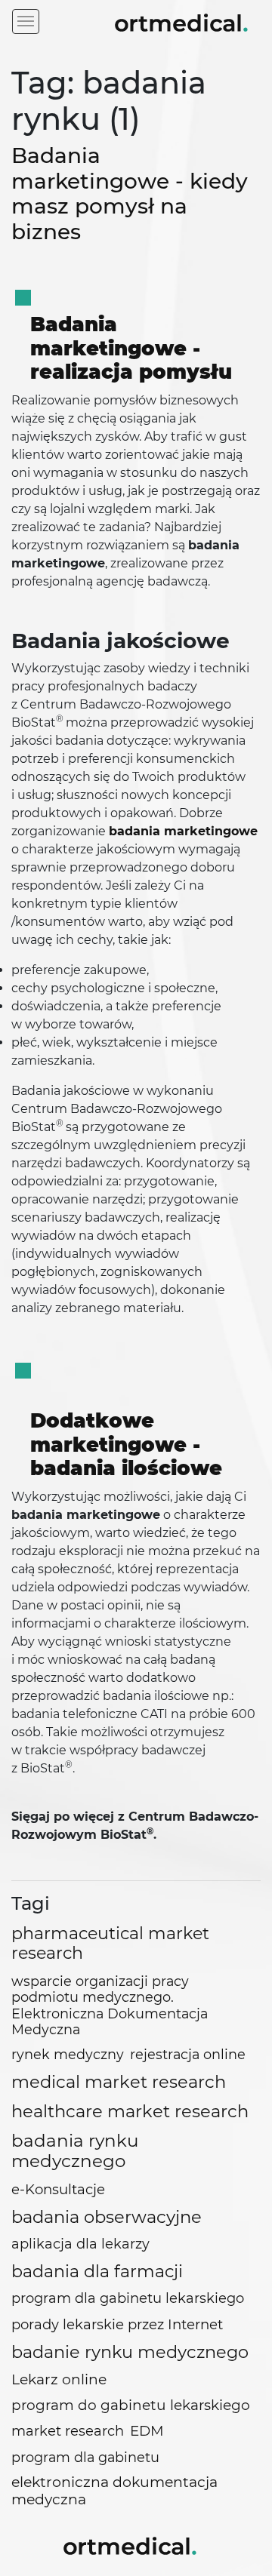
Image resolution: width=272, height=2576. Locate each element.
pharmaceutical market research (110, 1944)
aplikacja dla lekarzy (80, 2244)
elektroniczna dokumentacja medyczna (114, 2491)
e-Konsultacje (58, 2189)
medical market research (119, 2082)
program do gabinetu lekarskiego (131, 2405)
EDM (147, 2431)
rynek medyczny (68, 2054)
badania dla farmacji (97, 2272)
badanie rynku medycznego (130, 2352)
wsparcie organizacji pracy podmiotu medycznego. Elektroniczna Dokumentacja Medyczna (110, 2005)
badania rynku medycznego (75, 2151)
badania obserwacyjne (107, 2217)
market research (68, 2431)
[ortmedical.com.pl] (130, 2544)
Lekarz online (59, 2379)
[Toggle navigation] (26, 22)
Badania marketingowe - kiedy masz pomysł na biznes (130, 194)
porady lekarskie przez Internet (117, 2324)
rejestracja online (188, 2054)
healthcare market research (130, 2111)
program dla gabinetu (85, 2457)
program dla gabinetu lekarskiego (128, 2298)
